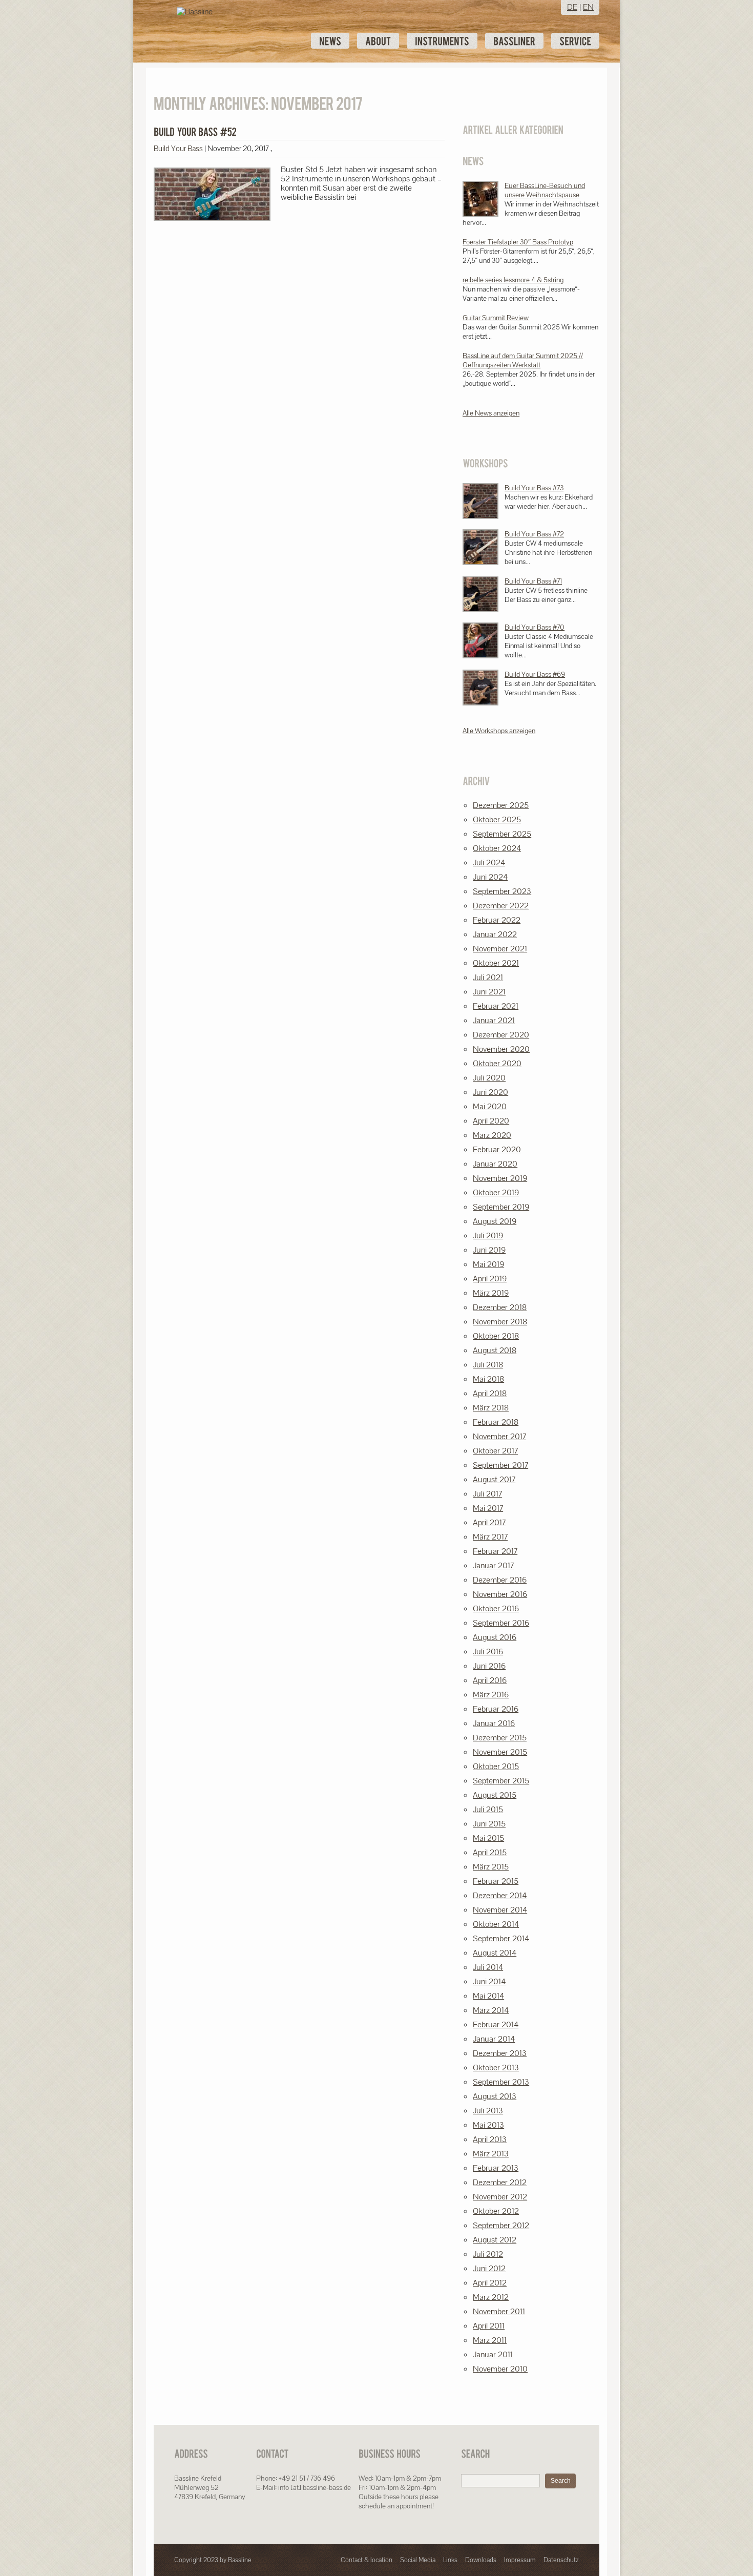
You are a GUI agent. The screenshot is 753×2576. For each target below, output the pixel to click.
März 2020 (492, 1135)
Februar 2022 (497, 920)
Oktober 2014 (496, 1924)
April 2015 (490, 1852)
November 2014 (500, 1910)
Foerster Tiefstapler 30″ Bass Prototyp (518, 242)
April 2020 (491, 1121)
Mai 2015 (488, 1838)
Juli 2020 (489, 1078)
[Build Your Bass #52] (195, 132)
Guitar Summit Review (496, 318)
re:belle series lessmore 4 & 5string (513, 280)
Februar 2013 (496, 2168)
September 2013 (501, 2082)
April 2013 (490, 2139)
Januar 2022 (495, 934)
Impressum (520, 2560)
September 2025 (502, 834)
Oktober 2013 (496, 2068)
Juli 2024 (489, 863)
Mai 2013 (488, 2125)
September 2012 (501, 2225)
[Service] (575, 41)
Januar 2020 (495, 1164)
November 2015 (500, 1752)
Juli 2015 (488, 1809)
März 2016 (491, 1695)
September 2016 (501, 1623)
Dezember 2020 (501, 1035)
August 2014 (495, 1953)
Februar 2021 (496, 1006)
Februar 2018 (496, 1422)
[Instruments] (442, 41)
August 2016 (495, 1637)
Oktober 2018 (496, 1336)
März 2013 (491, 2154)
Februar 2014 (496, 2024)
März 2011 (490, 2340)
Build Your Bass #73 (534, 488)
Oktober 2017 (495, 1451)
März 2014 (491, 2010)
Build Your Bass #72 (534, 534)
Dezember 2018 (500, 1307)
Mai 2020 (490, 1106)
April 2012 (490, 2283)
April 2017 (489, 1522)
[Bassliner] (514, 41)
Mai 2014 (488, 1996)
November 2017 (499, 1436)
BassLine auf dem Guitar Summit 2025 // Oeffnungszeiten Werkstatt (523, 360)
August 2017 (494, 1479)
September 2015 (501, 1781)
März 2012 (491, 2297)
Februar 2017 (495, 1551)
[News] (330, 41)
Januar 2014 (494, 2039)
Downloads (481, 2560)
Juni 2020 (490, 1092)
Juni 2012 (489, 2268)
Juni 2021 (489, 992)
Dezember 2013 (500, 2053)
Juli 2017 (487, 1494)
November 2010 (500, 2369)
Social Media (418, 2560)
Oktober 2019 (496, 1192)
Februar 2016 (496, 1709)
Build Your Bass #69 (535, 674)
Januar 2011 (493, 2354)
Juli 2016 (488, 1651)
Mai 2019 (488, 1264)
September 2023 (502, 891)
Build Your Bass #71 (533, 581)
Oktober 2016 (496, 1608)
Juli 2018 (488, 1365)
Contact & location (367, 2560)
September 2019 (501, 1207)
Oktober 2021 (496, 963)
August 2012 (495, 2240)
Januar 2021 (494, 1020)
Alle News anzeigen (491, 413)
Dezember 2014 (500, 1895)
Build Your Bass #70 (535, 627)
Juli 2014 (488, 1967)
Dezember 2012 (500, 2182)
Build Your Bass (178, 148)
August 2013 (495, 2096)
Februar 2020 (497, 1149)
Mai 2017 (488, 1508)
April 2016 (490, 1680)
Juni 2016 (489, 1666)
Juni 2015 (489, 1824)
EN (588, 7)
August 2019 (495, 1221)
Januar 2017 (493, 1565)
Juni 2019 (489, 1250)
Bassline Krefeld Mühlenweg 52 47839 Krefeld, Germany (210, 2487)
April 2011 (489, 2326)
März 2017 (490, 1537)
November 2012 (500, 2197)
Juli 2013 (488, 2111)
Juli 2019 (488, 1235)
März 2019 (491, 1293)
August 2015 (495, 1795)
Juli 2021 (488, 977)
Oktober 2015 (496, 1766)
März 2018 (491, 1408)
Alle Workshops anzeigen (499, 731)
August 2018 (495, 1350)
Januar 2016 (494, 1723)
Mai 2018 (488, 1379)
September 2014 (501, 1938)
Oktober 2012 (496, 2211)
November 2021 (500, 949)
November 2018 (500, 1322)
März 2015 (491, 1867)
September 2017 (500, 1465)
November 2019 (500, 1178)
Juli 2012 (488, 2254)
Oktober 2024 (497, 848)
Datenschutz (561, 2560)
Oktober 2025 (497, 819)
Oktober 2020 (497, 1063)
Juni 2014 (489, 1981)
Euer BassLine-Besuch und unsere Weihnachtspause (545, 190)
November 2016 (500, 1594)
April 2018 (490, 1393)
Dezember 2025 (501, 805)
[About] (378, 41)
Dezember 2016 (500, 1580)
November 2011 (499, 2311)
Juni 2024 (490, 877)
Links (450, 2560)
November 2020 (501, 1049)
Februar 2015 (496, 1881)
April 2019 (490, 1279)
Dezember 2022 (501, 906)
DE (572, 7)
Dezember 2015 (500, 1738)
